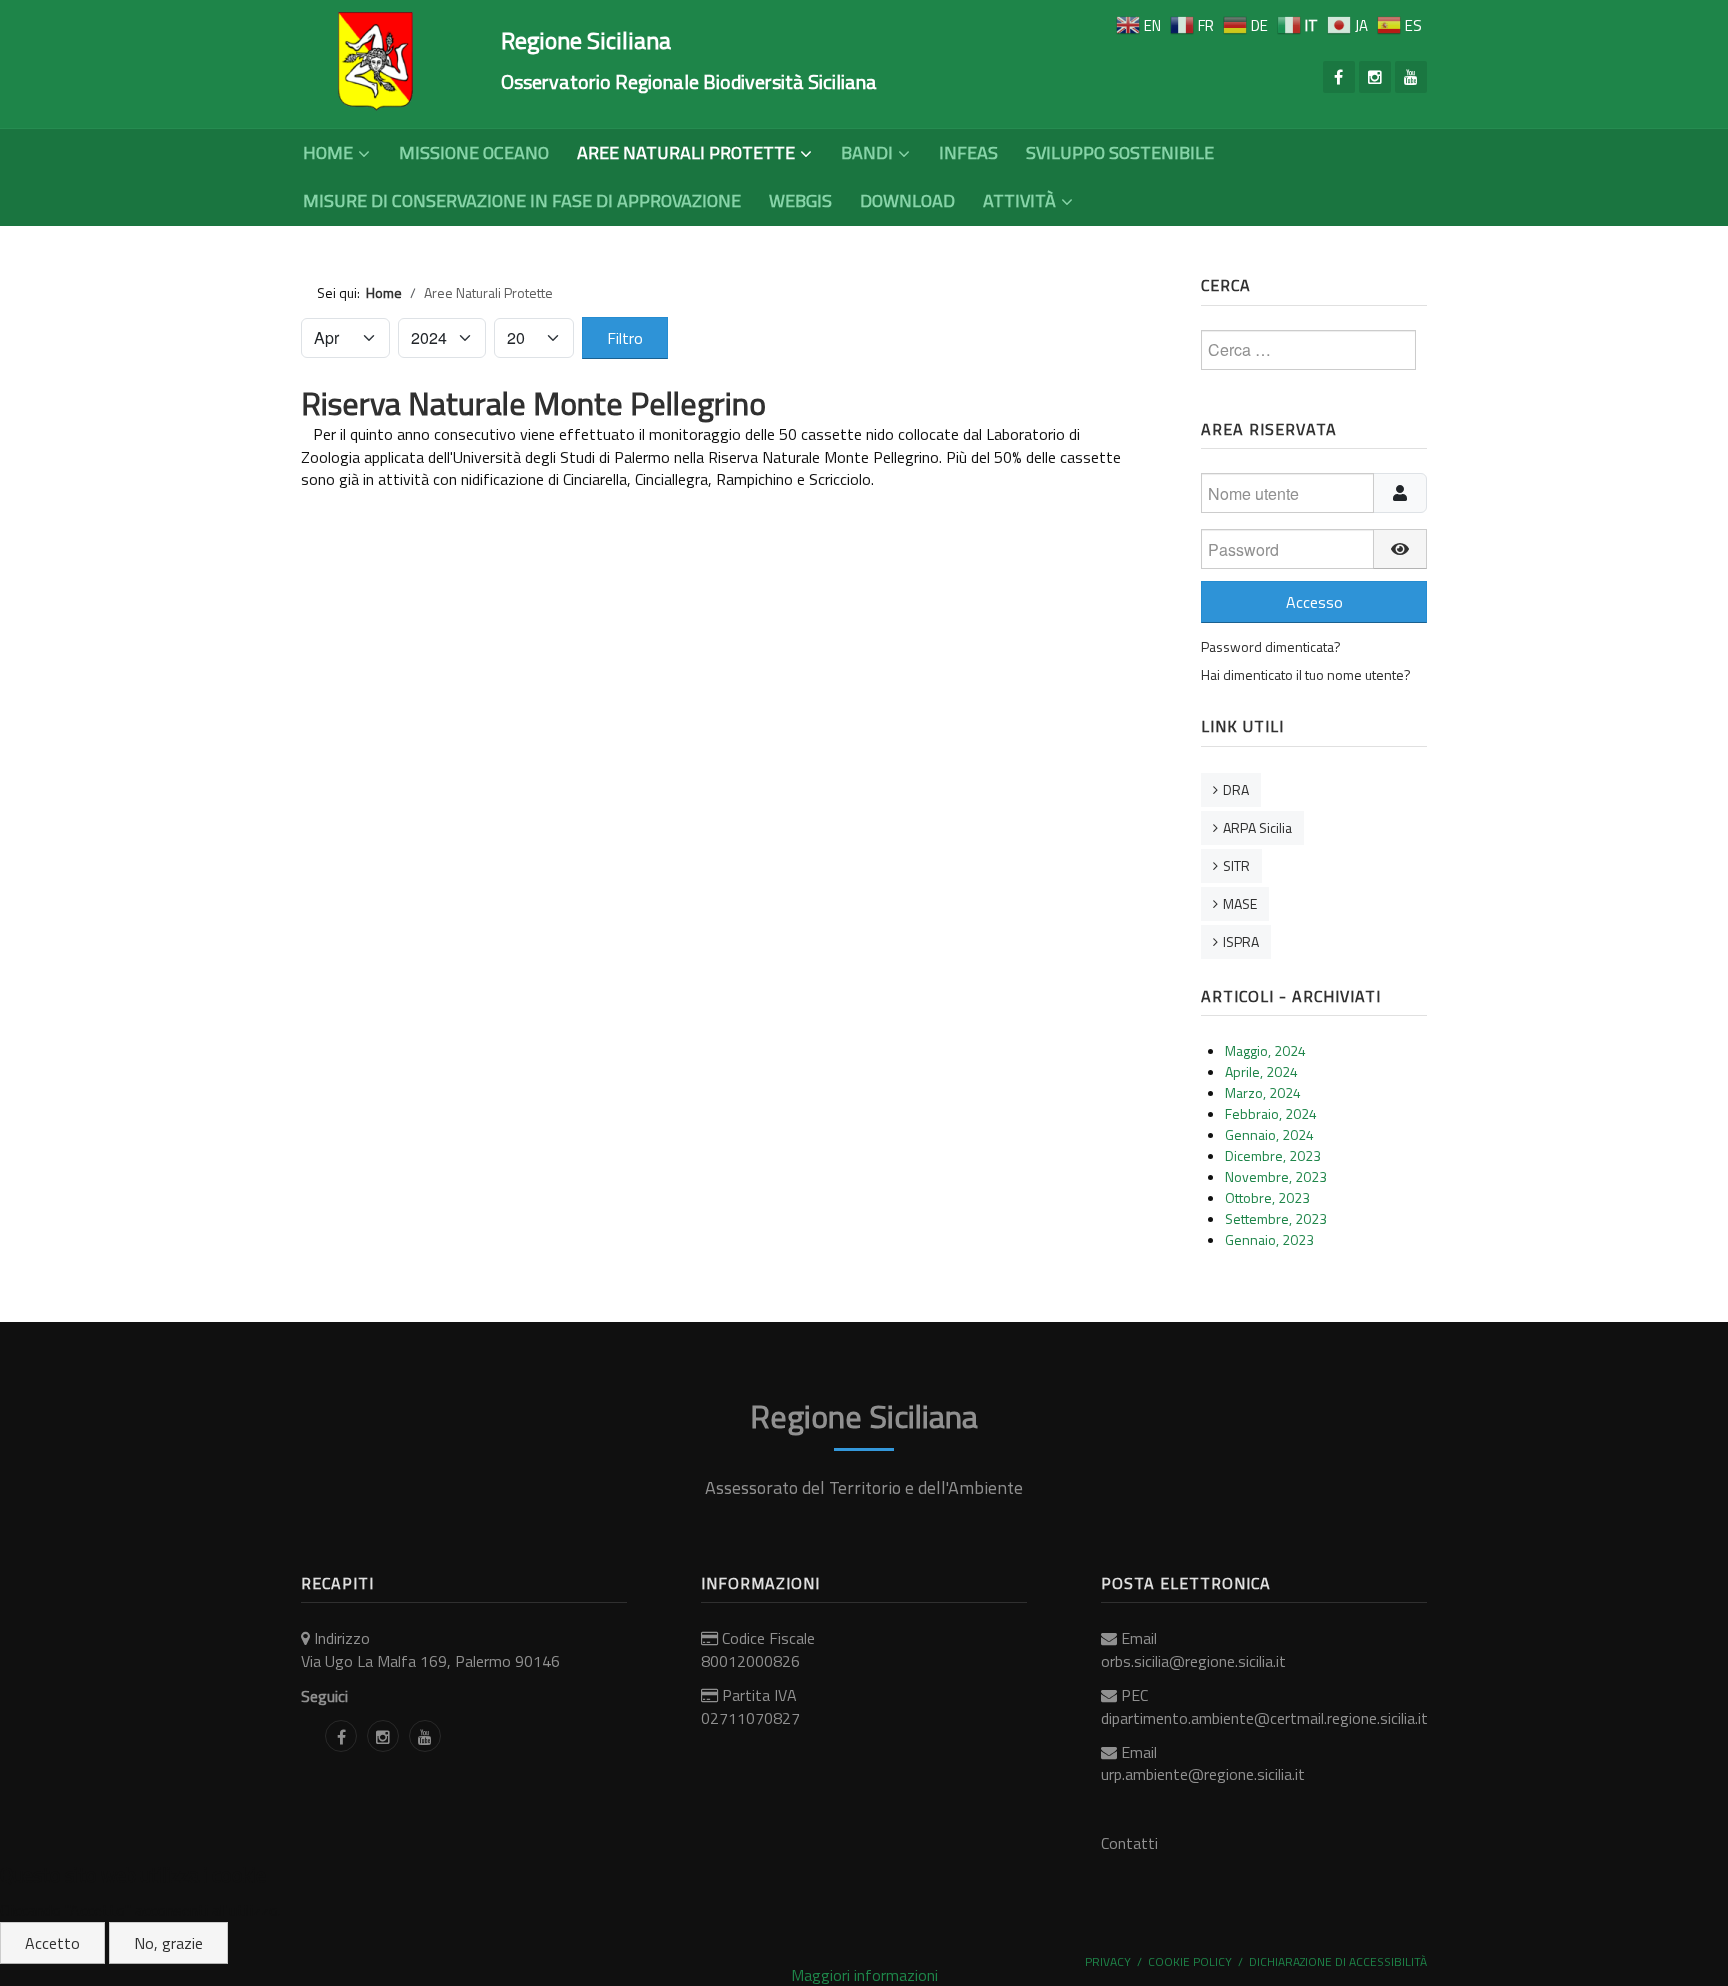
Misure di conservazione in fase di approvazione (522, 200)
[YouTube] (1411, 77)
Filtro (625, 338)
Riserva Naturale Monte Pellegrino (533, 403)
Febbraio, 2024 (1271, 1113)
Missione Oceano (474, 152)
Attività (1019, 200)
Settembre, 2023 (1276, 1218)
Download (907, 200)
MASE (1240, 903)
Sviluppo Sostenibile (1120, 152)
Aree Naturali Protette (686, 152)
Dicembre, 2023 (1273, 1155)
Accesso (1314, 602)
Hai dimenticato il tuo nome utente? (1306, 674)
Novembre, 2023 (1276, 1176)
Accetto (52, 1943)
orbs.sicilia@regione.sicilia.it (1193, 1661)
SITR (1236, 865)
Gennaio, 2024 (1269, 1134)
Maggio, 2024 (1265, 1050)
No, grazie (168, 1943)
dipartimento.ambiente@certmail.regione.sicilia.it (1264, 1718)
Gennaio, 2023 (1269, 1239)
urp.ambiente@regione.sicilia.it (1203, 1774)
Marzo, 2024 (1263, 1092)
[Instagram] (1375, 77)
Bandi (867, 152)
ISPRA (1241, 941)
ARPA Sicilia (1257, 827)
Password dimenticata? (1271, 646)
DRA (1236, 789)
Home (328, 152)
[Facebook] (1339, 77)
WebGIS (800, 200)
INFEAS (968, 152)
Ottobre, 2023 (1267, 1197)
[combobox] (1308, 350)
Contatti (1129, 1843)
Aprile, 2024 (1261, 1071)
